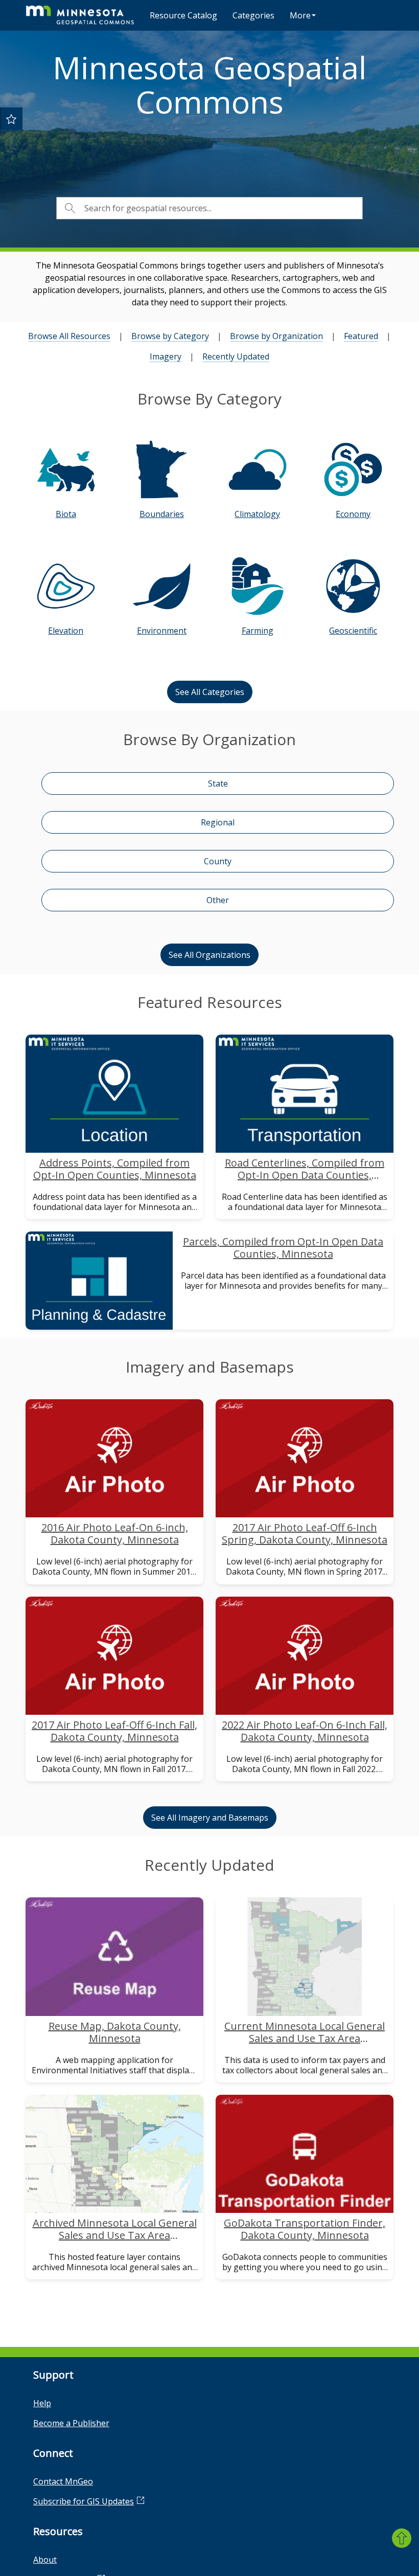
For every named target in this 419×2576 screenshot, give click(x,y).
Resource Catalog (183, 15)
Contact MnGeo (63, 2481)
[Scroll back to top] (402, 2538)
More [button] (300, 15)
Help (42, 2403)
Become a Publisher (71, 2423)
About (45, 2560)
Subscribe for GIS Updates (84, 2501)
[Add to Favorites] (11, 119)
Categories (253, 15)
